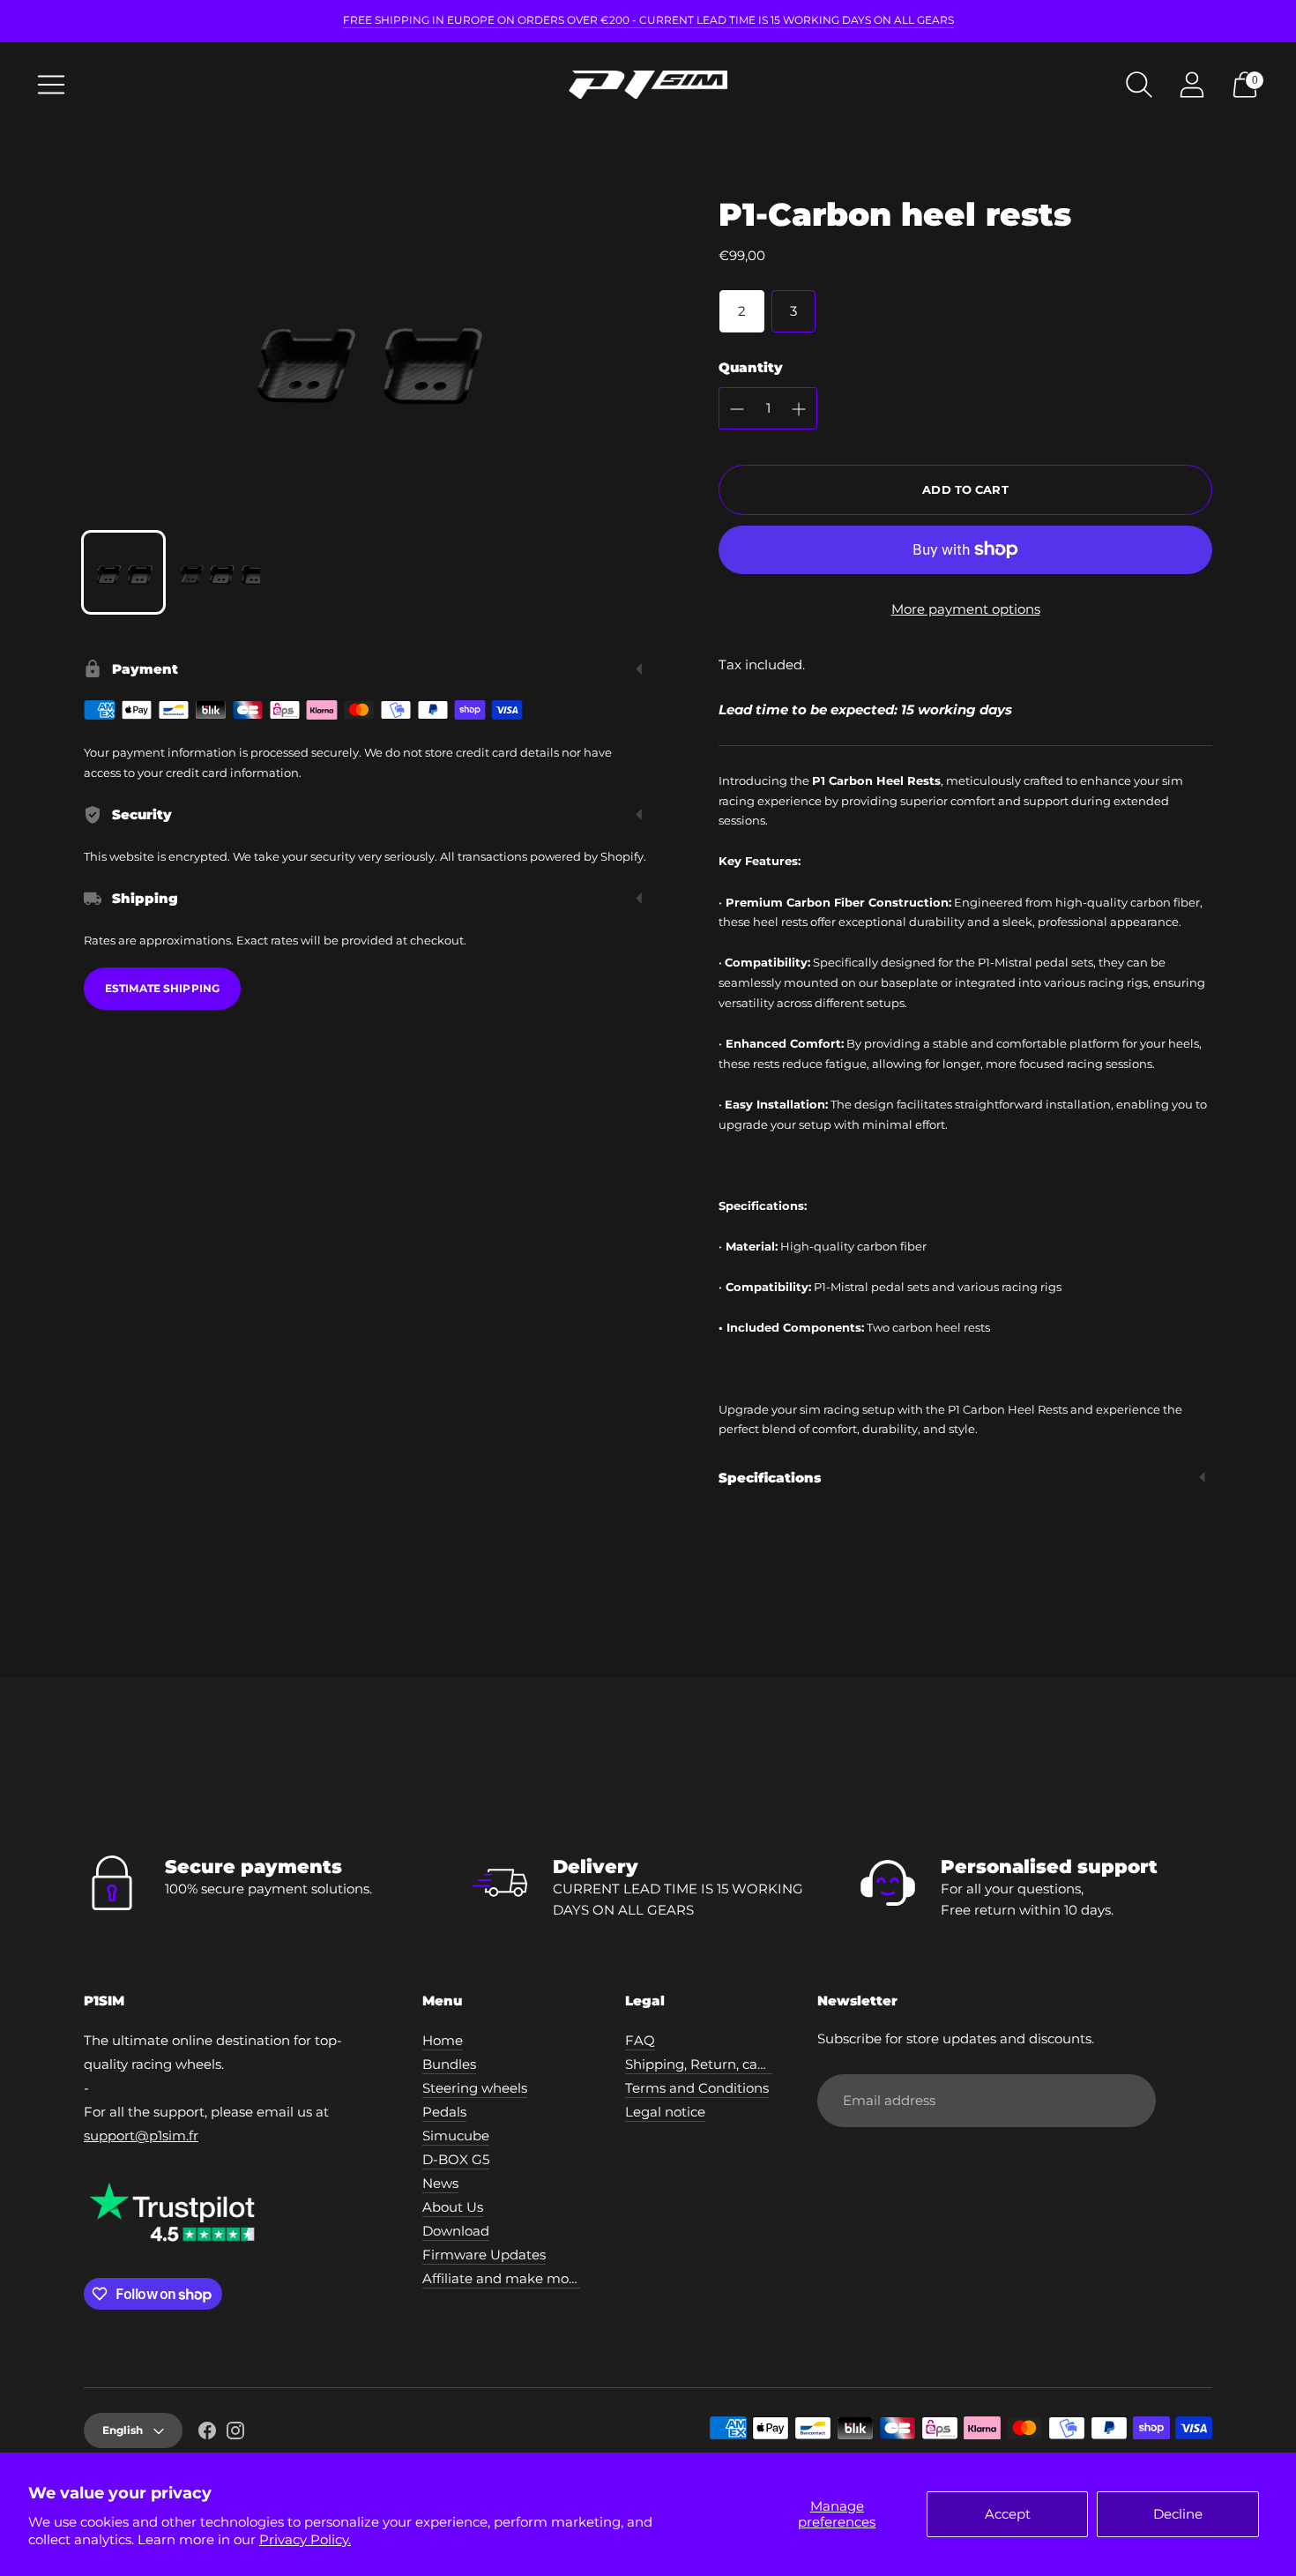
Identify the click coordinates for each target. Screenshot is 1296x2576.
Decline (1178, 2514)
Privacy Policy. (305, 2539)
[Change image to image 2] (220, 572)
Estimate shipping (162, 988)
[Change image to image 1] (123, 572)
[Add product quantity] (799, 409)
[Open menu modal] (51, 85)
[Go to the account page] (1192, 85)
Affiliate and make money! (509, 2278)
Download (456, 2231)
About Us (453, 2207)
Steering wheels (475, 2088)
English (123, 2430)
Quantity (751, 367)
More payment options (966, 609)
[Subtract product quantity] (737, 409)
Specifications (770, 1478)
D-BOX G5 (456, 2159)
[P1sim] (648, 85)
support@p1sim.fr (141, 2135)
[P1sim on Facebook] (207, 2433)
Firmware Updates (484, 2255)
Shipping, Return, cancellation (723, 2064)
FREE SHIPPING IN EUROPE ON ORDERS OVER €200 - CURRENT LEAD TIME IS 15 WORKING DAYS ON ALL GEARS (648, 20)
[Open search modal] (1139, 85)
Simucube (456, 2135)
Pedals (444, 2112)
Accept (1008, 2514)
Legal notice (665, 2112)
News (440, 2183)
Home (443, 2040)
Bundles (449, 2064)
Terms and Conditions (697, 2088)
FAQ (640, 2040)
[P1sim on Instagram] (235, 2433)
